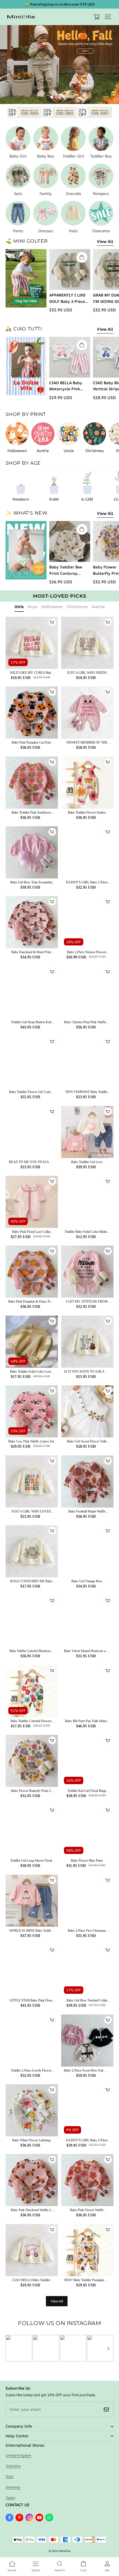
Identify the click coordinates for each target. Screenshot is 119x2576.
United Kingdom (19, 2455)
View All (105, 241)
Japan (11, 2498)
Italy (10, 2476)
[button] (108, 17)
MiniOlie (65, 2551)
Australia (13, 2466)
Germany (13, 2487)
